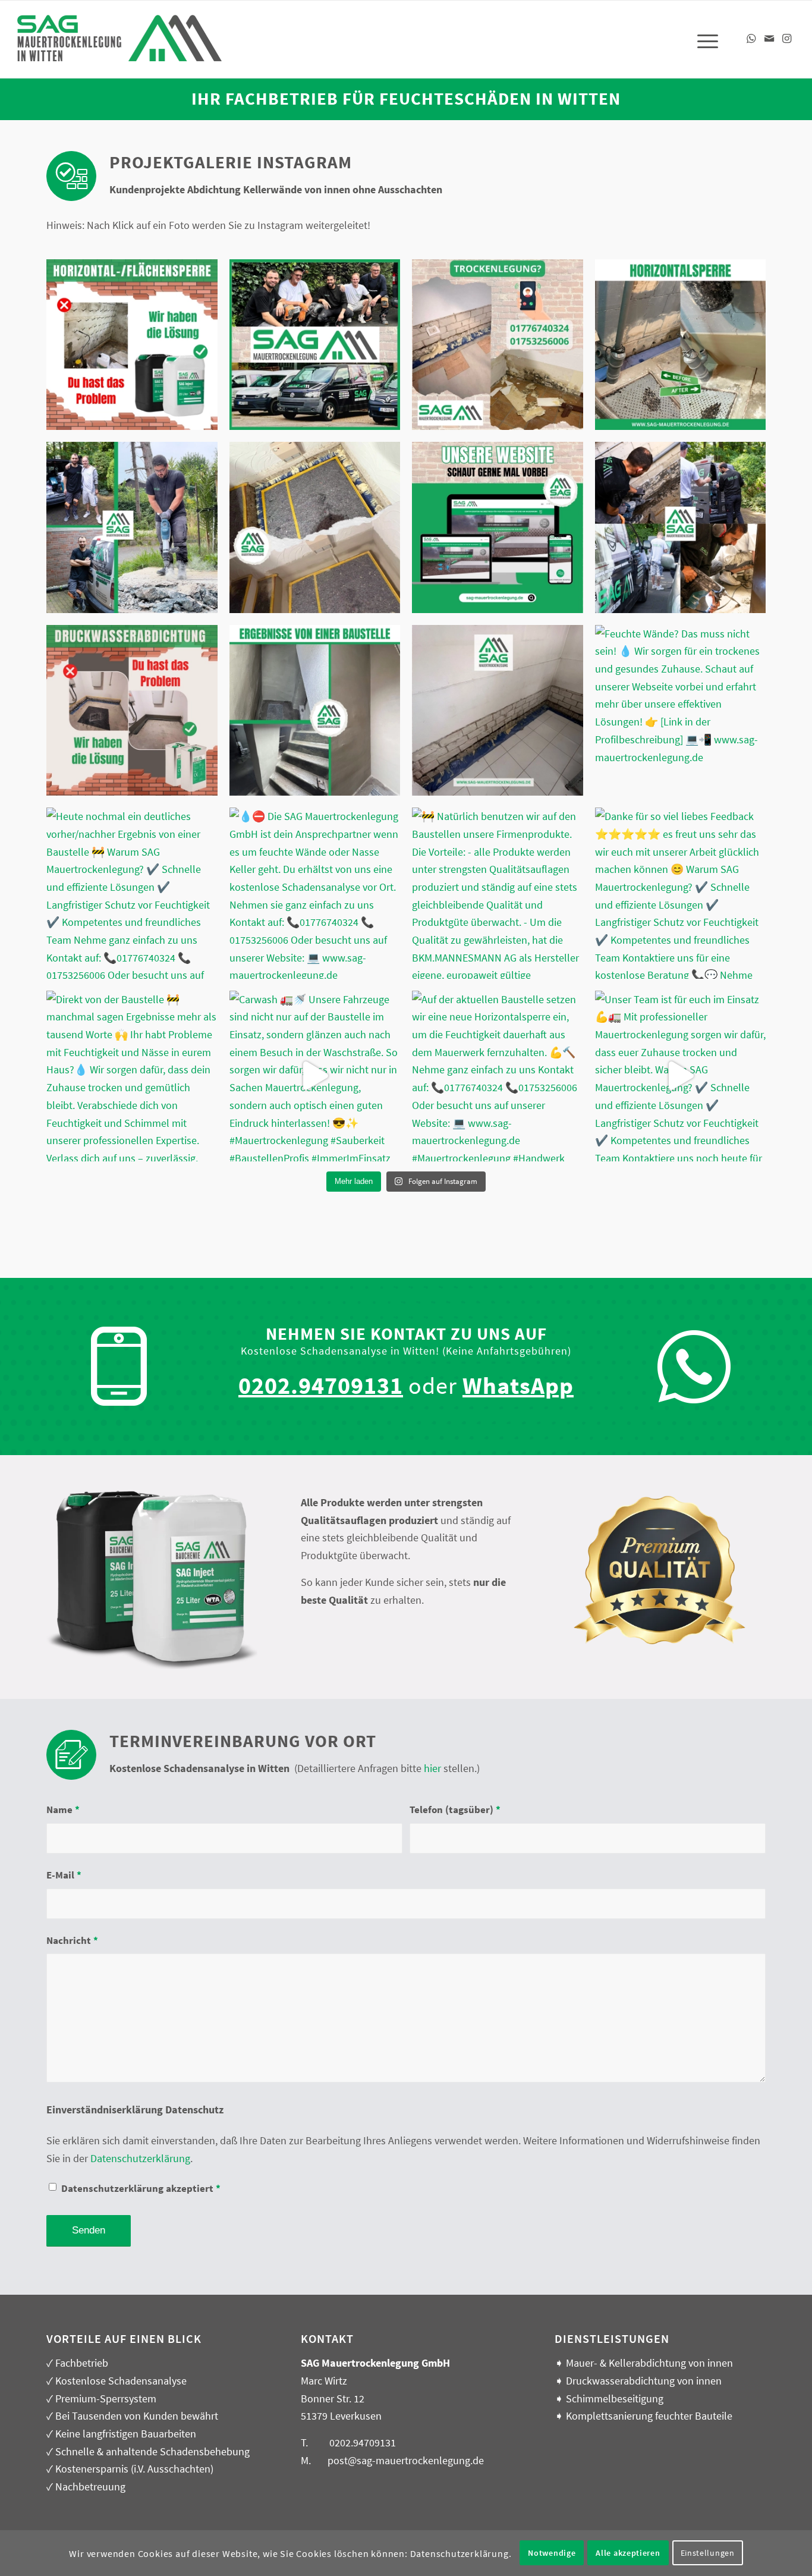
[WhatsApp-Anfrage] (694, 1367)
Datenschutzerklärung (140, 2158)
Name (63, 1810)
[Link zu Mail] (769, 39)
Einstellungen (708, 2553)
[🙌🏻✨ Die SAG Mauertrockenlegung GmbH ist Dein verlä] (681, 527)
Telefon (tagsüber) (455, 1810)
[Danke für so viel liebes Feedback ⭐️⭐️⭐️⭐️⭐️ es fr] (681, 893)
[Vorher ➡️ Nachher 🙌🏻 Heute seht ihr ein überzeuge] (681, 345)
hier (432, 1768)
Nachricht (72, 1941)
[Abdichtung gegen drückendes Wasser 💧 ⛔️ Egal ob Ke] (132, 711)
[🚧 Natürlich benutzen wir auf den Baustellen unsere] (498, 893)
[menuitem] (704, 39)
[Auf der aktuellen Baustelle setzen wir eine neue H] (498, 1076)
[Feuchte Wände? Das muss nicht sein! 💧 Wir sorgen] (498, 527)
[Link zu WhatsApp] (751, 39)
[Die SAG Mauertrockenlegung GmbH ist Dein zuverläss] (315, 345)
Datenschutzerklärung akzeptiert (141, 2189)
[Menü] (704, 39)
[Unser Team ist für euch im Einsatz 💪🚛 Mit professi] (681, 1076)
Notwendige (552, 2553)
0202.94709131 (363, 2443)
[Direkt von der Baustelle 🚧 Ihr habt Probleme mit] (315, 711)
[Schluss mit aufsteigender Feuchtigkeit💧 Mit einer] (498, 711)
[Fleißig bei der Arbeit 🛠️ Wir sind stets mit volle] (132, 527)
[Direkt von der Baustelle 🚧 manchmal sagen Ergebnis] (132, 1076)
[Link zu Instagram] (787, 39)
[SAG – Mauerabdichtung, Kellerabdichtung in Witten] (120, 46)
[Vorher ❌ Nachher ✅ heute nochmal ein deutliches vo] (315, 527)
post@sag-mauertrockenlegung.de (406, 2460)
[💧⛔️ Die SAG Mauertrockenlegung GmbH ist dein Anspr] (498, 345)
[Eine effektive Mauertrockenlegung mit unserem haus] (132, 345)
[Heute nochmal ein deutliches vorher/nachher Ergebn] (132, 893)
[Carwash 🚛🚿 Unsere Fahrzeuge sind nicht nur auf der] (315, 1076)
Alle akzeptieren (628, 2553)
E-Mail (64, 1875)
